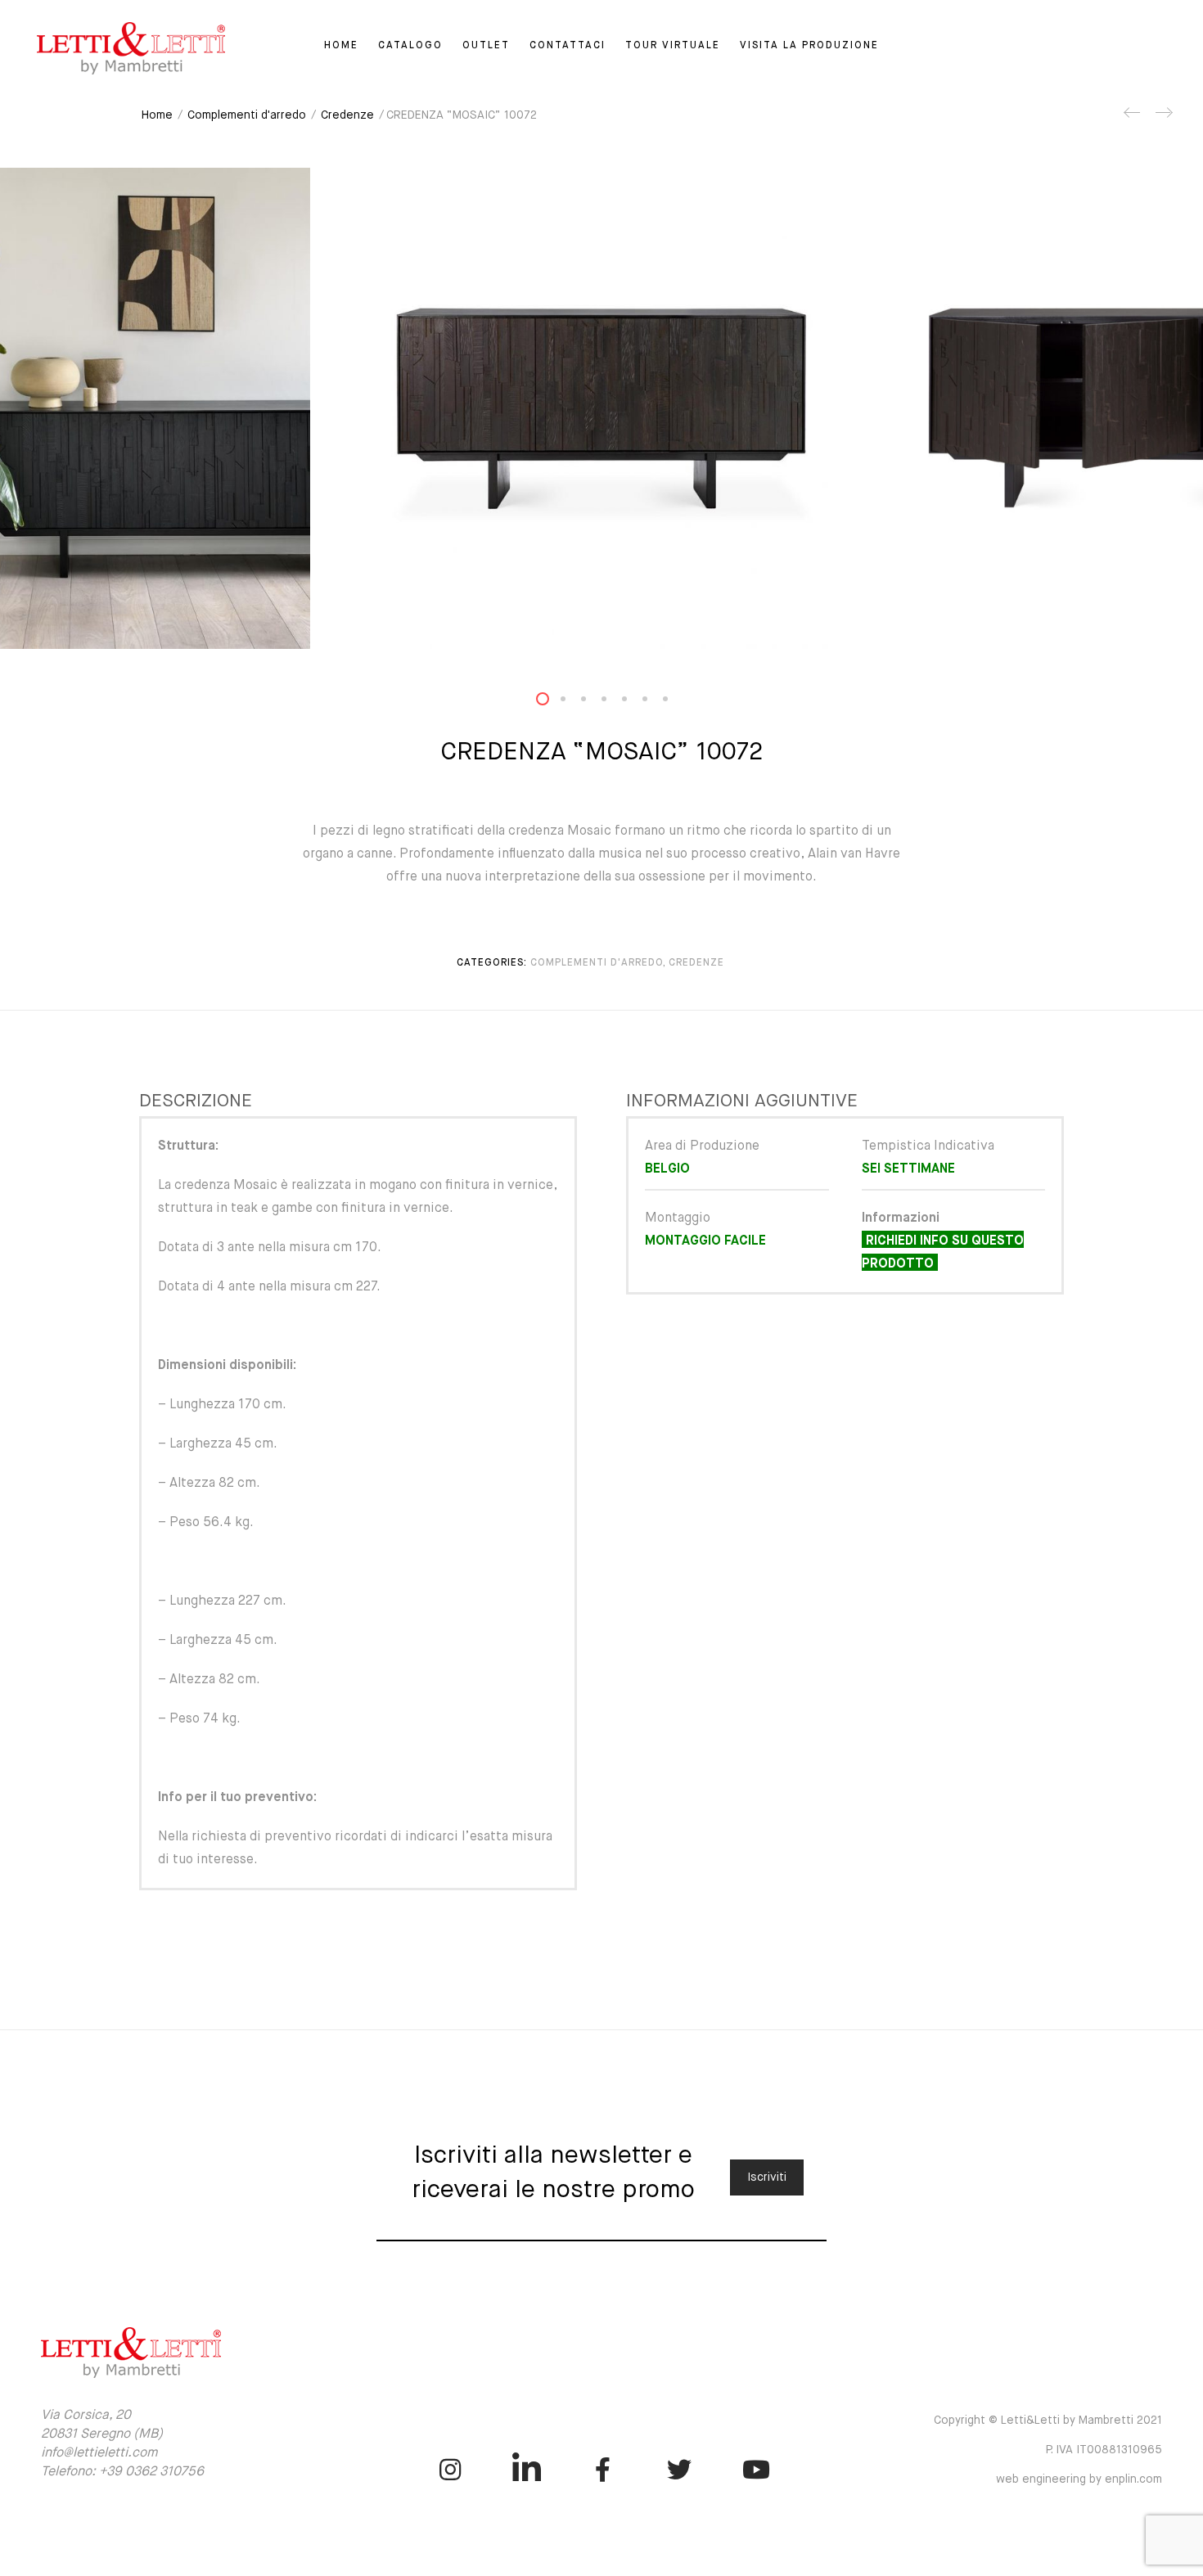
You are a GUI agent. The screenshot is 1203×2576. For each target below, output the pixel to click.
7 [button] (675, 703)
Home (341, 46)
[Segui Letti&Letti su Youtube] (756, 2470)
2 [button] (573, 703)
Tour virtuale (673, 46)
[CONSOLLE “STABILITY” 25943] (1133, 119)
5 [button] (634, 703)
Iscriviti (767, 2177)
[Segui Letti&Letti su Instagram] (451, 2470)
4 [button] (614, 703)
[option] (601, 408)
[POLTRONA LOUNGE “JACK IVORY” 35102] (1163, 119)
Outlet (486, 46)
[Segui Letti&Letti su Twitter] (680, 2470)
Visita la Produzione (809, 46)
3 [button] (593, 703)
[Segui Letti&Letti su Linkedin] (527, 2470)
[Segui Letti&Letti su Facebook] (603, 2470)
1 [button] (552, 703)
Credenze (347, 115)
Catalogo (410, 46)
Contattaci (568, 46)
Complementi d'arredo (247, 115)
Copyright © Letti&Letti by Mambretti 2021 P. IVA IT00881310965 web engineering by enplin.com (1048, 2450)
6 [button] (655, 703)
